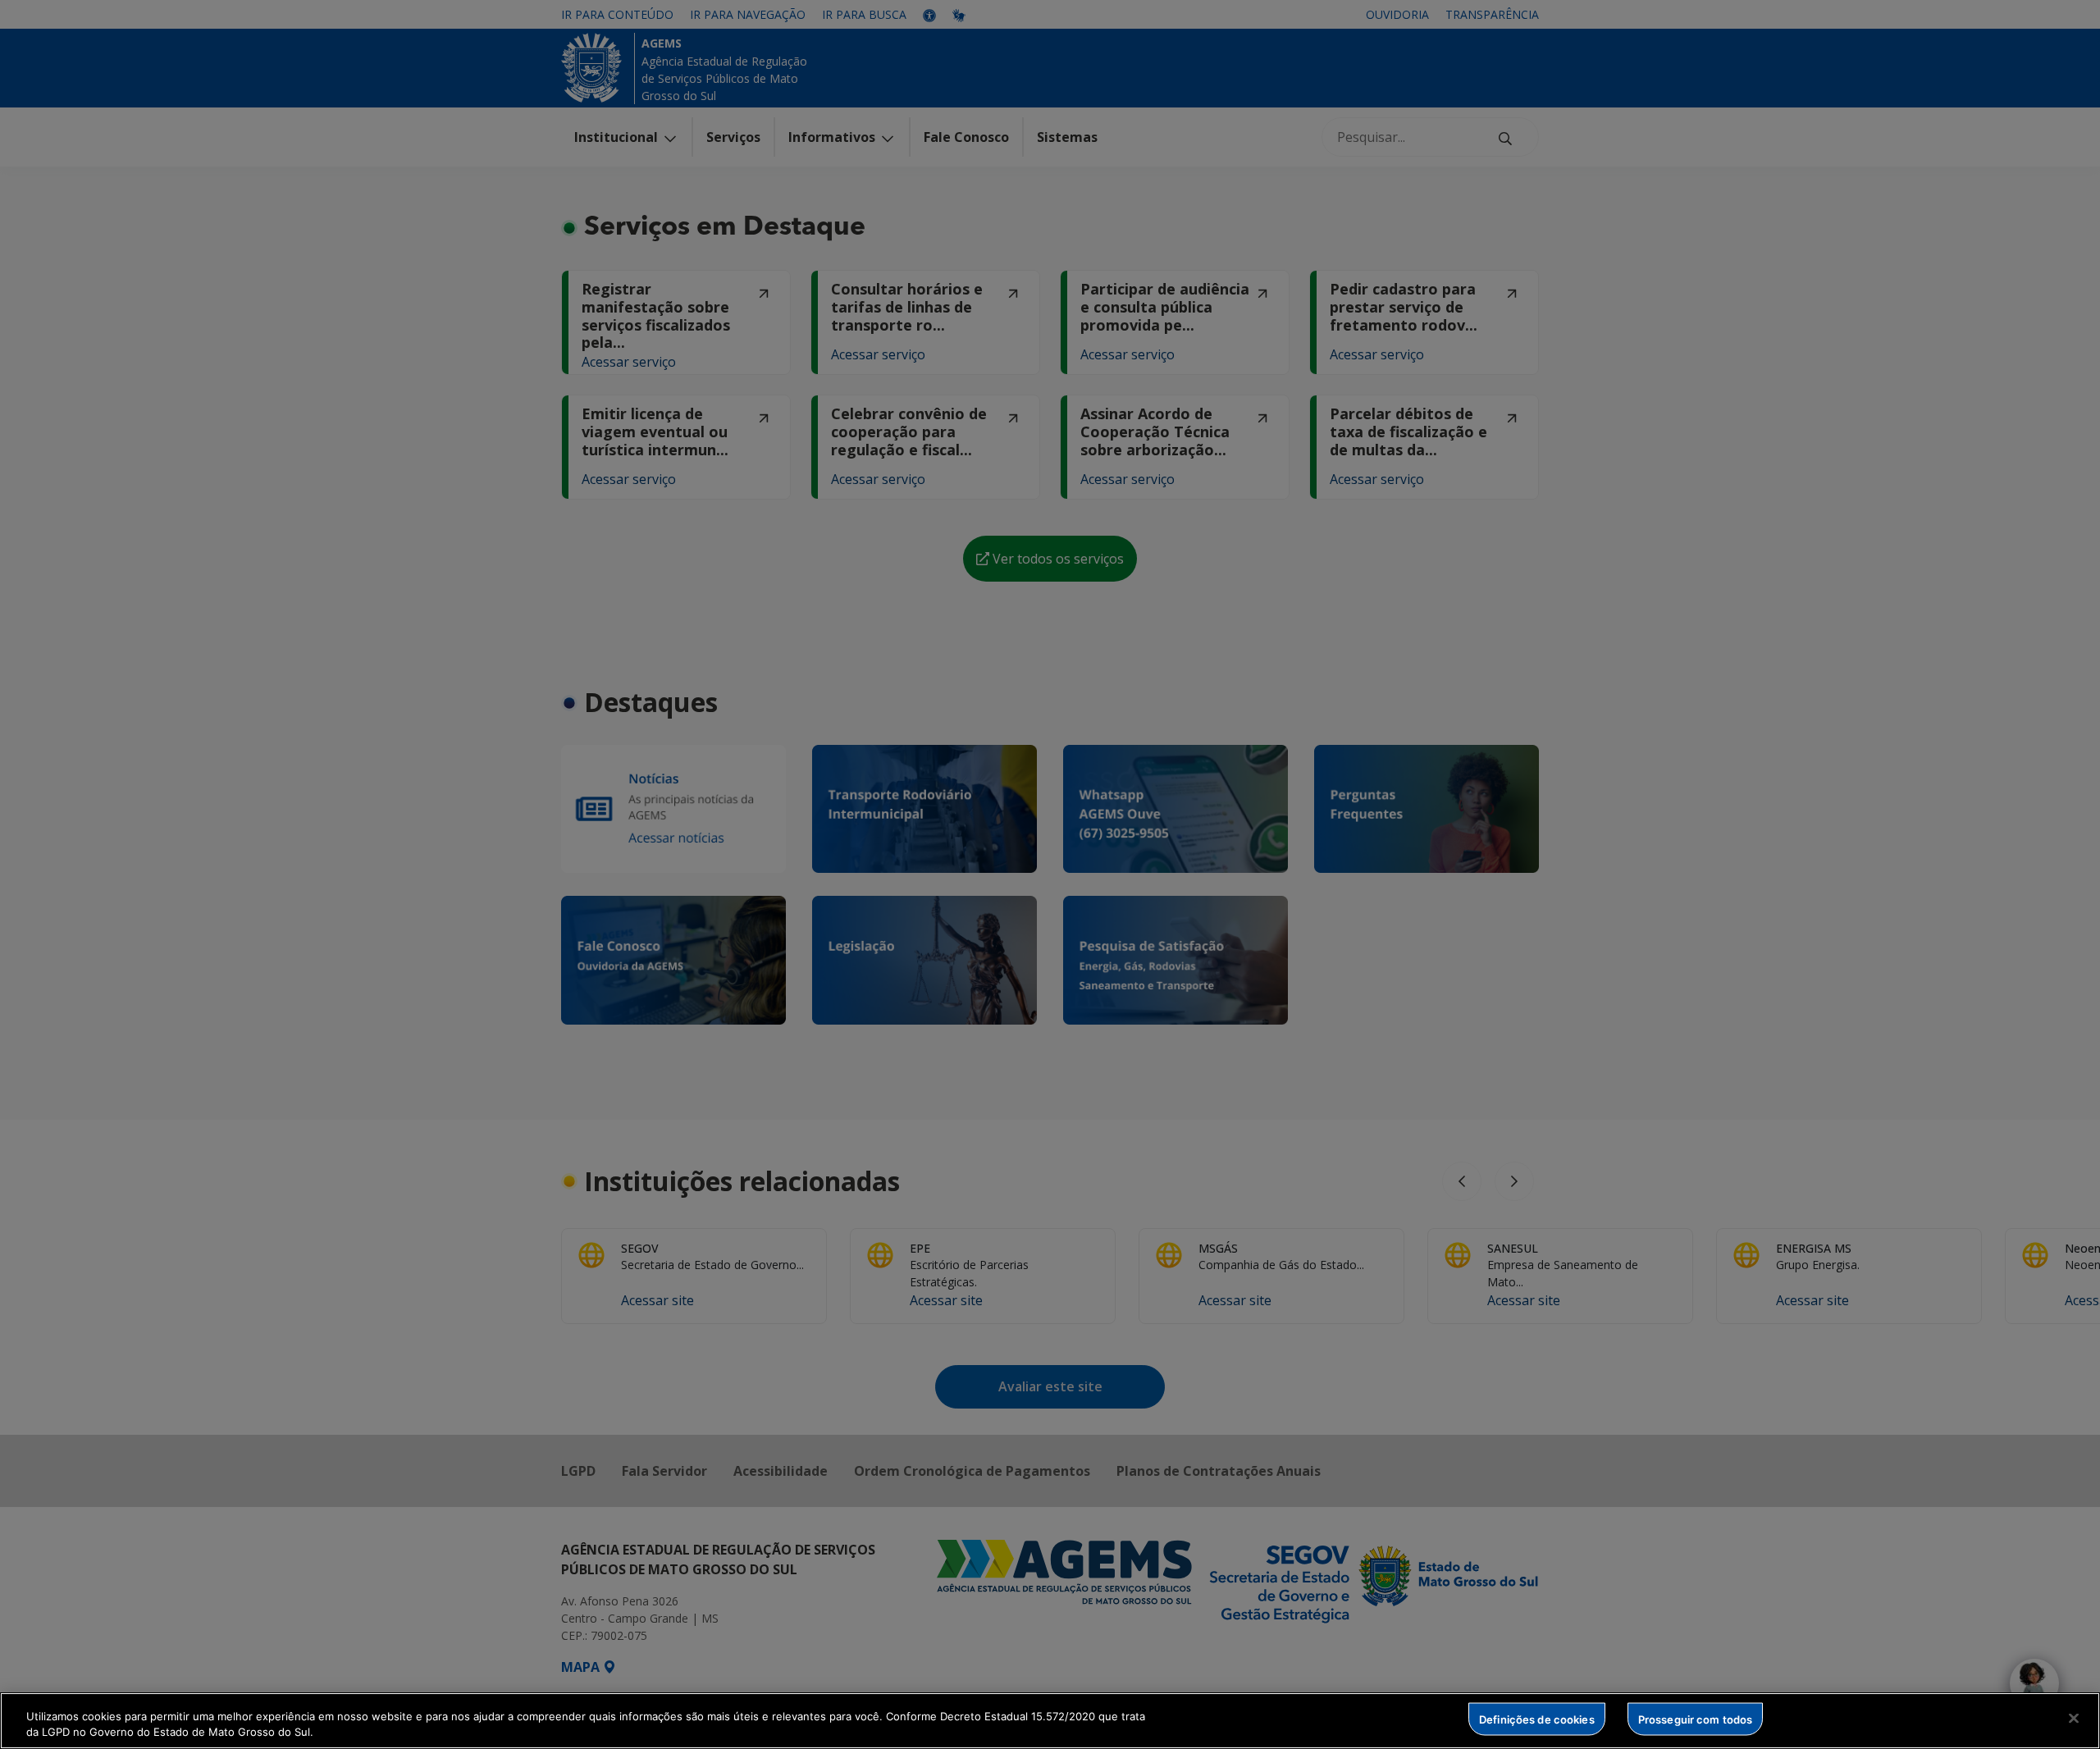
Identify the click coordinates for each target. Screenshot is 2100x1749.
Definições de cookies (1537, 1719)
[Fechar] (2074, 1719)
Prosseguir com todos (1696, 1719)
